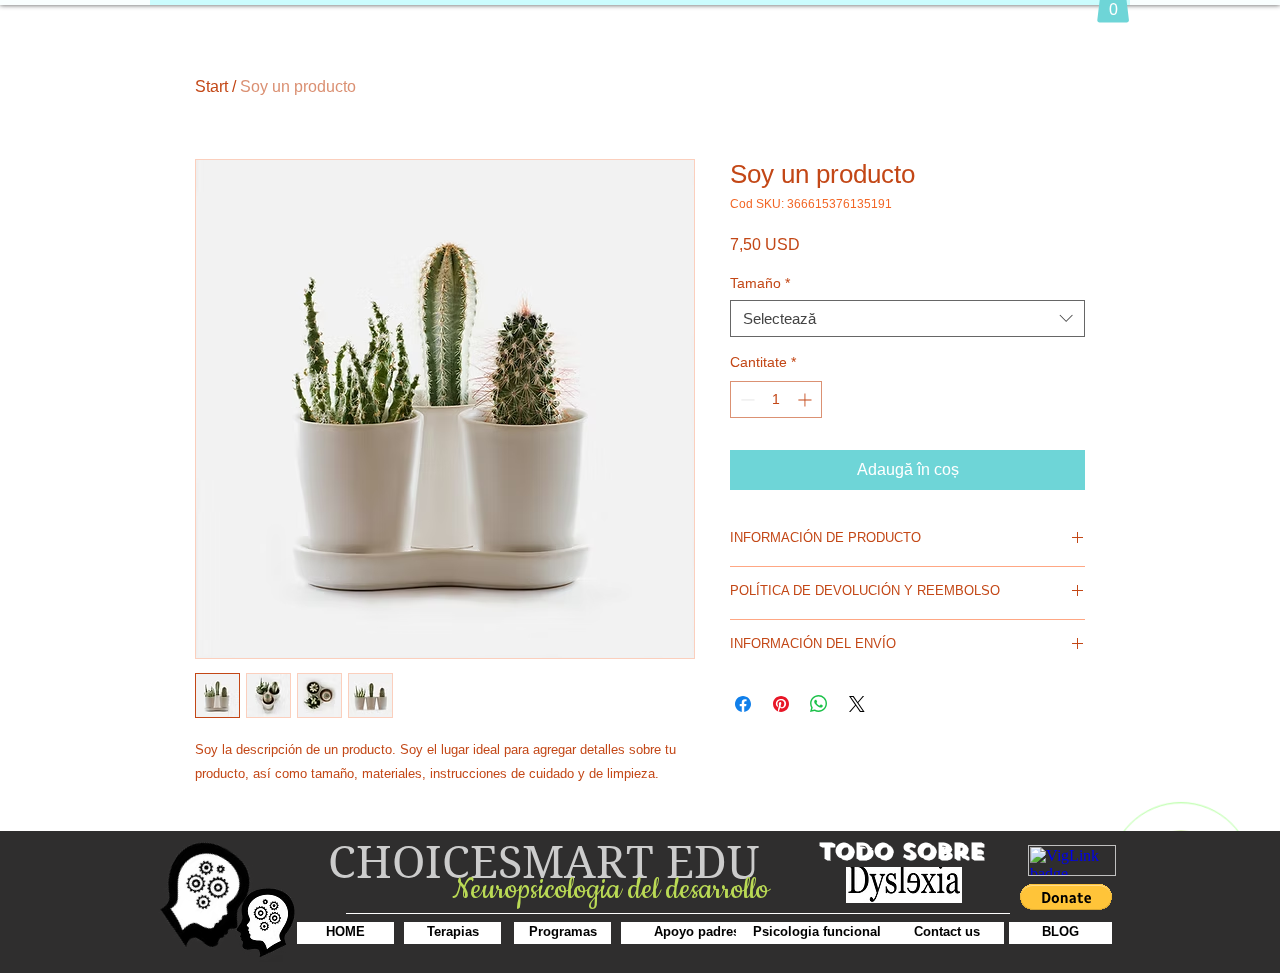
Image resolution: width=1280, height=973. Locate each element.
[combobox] (907, 319)
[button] (1066, 897)
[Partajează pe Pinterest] (781, 704)
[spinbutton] (776, 399)
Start (211, 86)
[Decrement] (745, 399)
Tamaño (760, 283)
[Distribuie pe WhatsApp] (819, 704)
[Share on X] (857, 704)
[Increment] (806, 399)
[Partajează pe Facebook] (743, 704)
